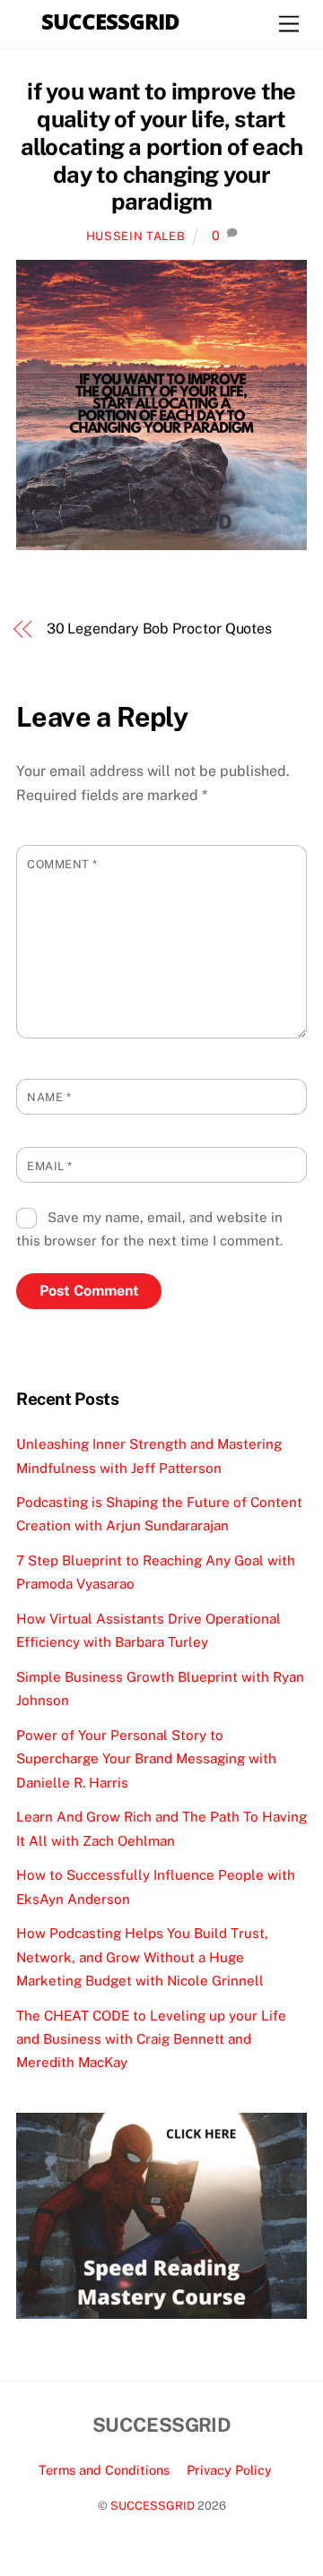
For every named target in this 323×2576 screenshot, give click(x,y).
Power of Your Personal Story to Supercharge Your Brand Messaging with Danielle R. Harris (146, 1759)
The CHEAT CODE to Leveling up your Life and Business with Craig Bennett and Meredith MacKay (151, 2039)
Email (50, 1166)
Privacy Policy (229, 2470)
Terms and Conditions (104, 2470)
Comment (62, 864)
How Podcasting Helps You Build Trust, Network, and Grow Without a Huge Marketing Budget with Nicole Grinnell (142, 1957)
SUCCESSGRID (153, 2506)
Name (49, 1097)
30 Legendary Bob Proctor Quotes (160, 629)
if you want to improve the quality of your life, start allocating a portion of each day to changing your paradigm (162, 146)
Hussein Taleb (135, 236)
